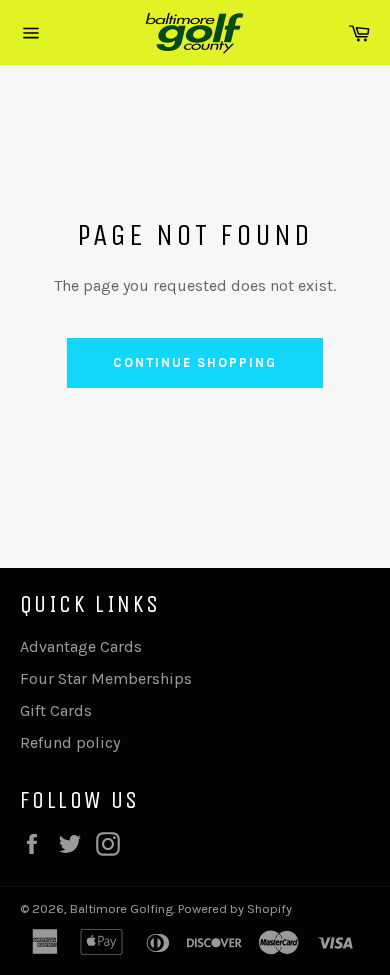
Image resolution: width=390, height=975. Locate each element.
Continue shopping (194, 362)
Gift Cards (56, 710)
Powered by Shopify (235, 908)
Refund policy (70, 742)
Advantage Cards (81, 646)
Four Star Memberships (106, 678)
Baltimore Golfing (121, 908)
